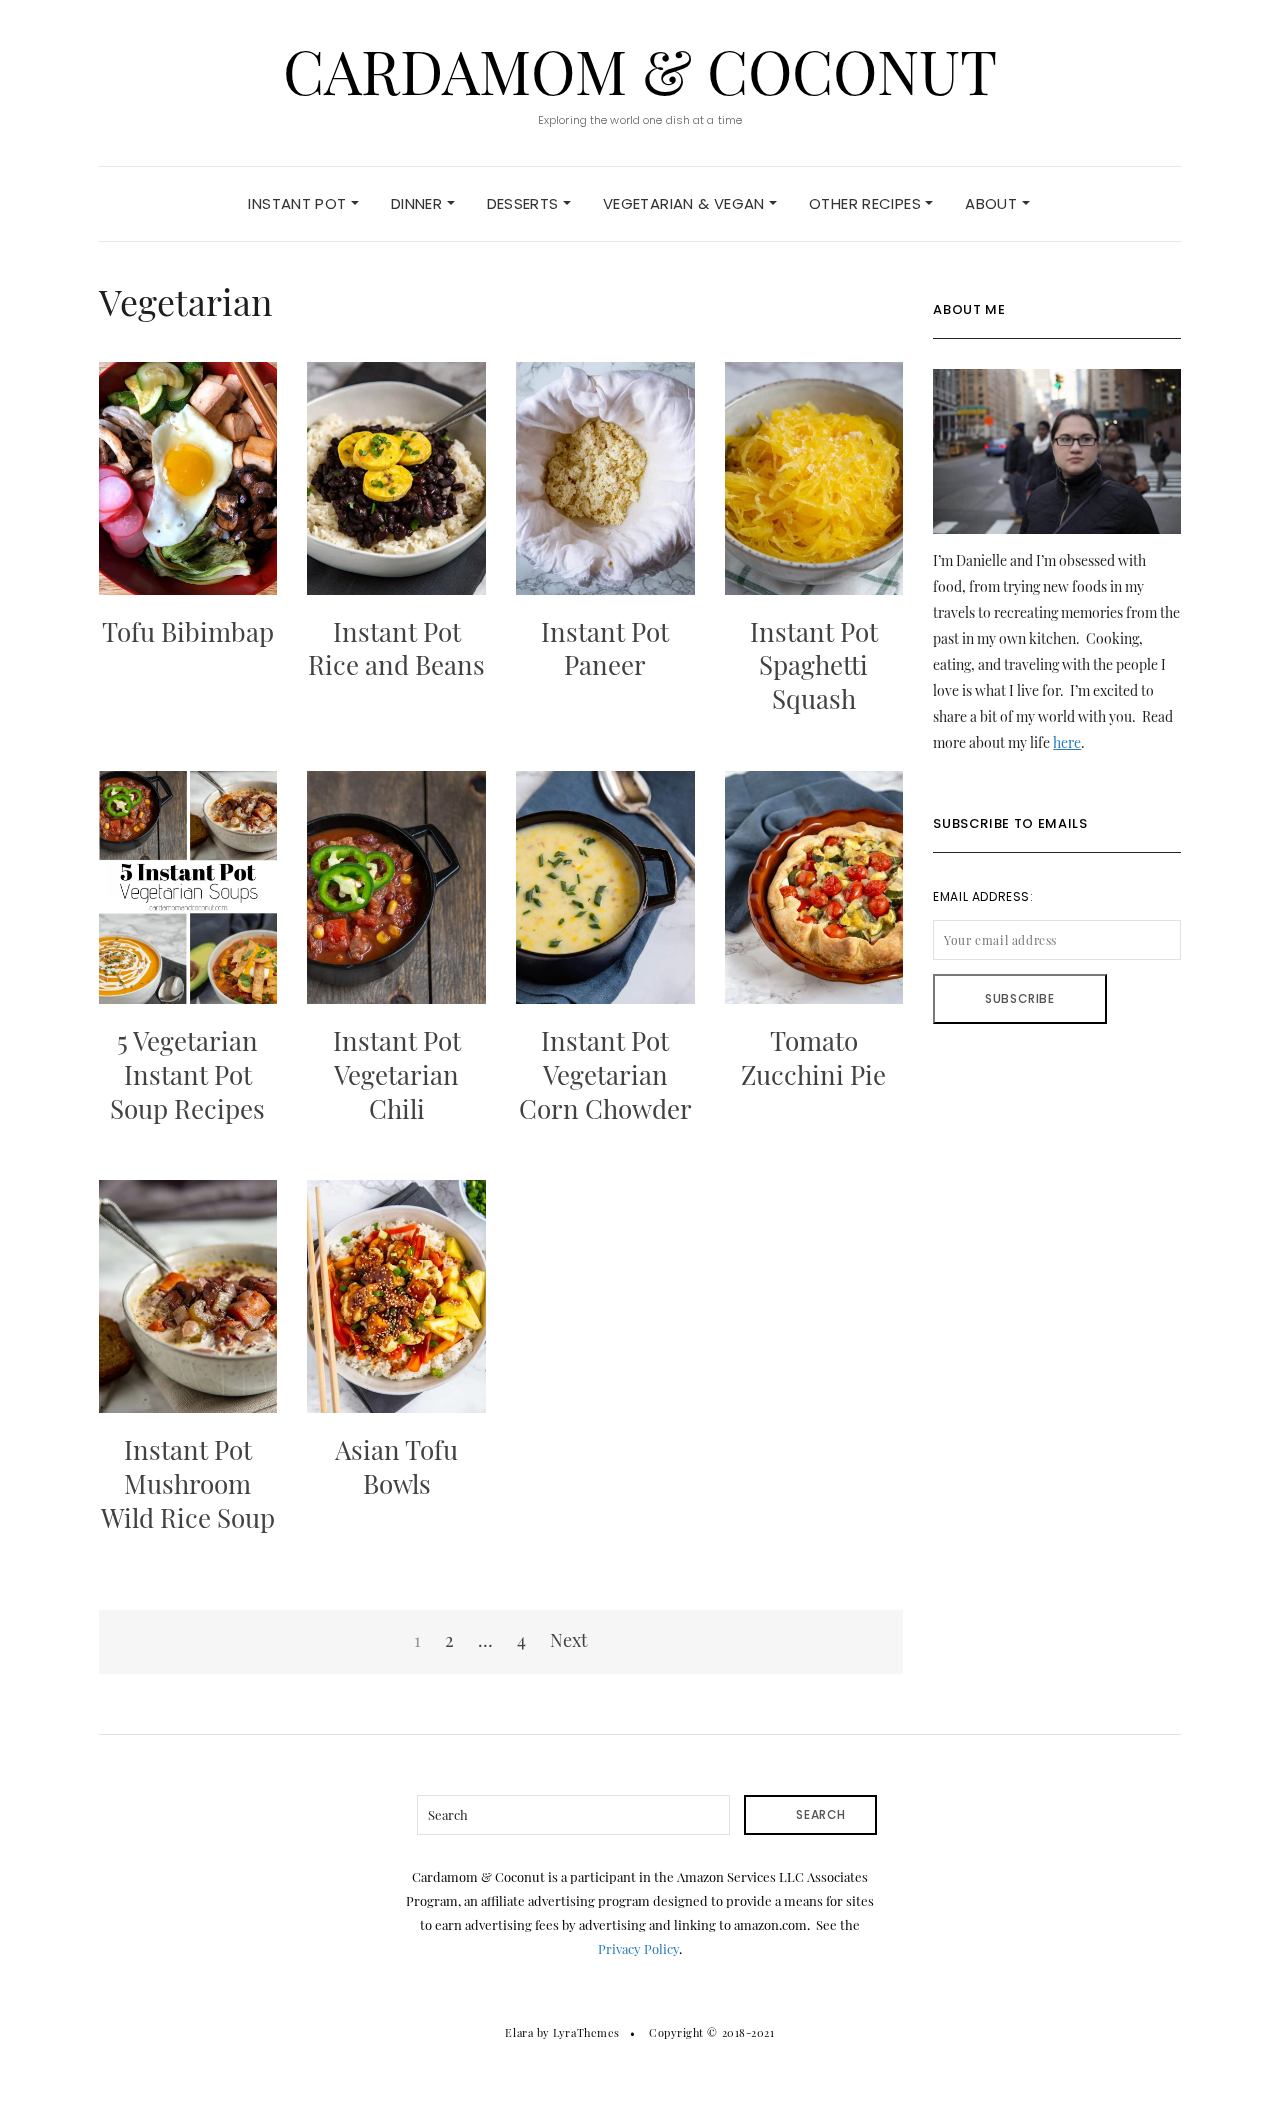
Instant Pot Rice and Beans (396, 648)
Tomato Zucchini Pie (813, 1057)
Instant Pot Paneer (605, 648)
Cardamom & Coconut (640, 70)
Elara (519, 2032)
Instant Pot (299, 203)
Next (568, 1640)
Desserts (525, 203)
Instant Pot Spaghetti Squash (814, 665)
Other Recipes (867, 203)
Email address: (983, 896)
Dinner (419, 203)
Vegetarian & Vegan (686, 203)
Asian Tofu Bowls (396, 1466)
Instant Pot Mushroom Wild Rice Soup (188, 1483)
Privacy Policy (638, 1948)
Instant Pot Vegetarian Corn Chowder (605, 1074)
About (993, 203)
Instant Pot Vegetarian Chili (397, 1074)
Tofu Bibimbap (188, 631)
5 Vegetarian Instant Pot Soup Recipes (187, 1074)
